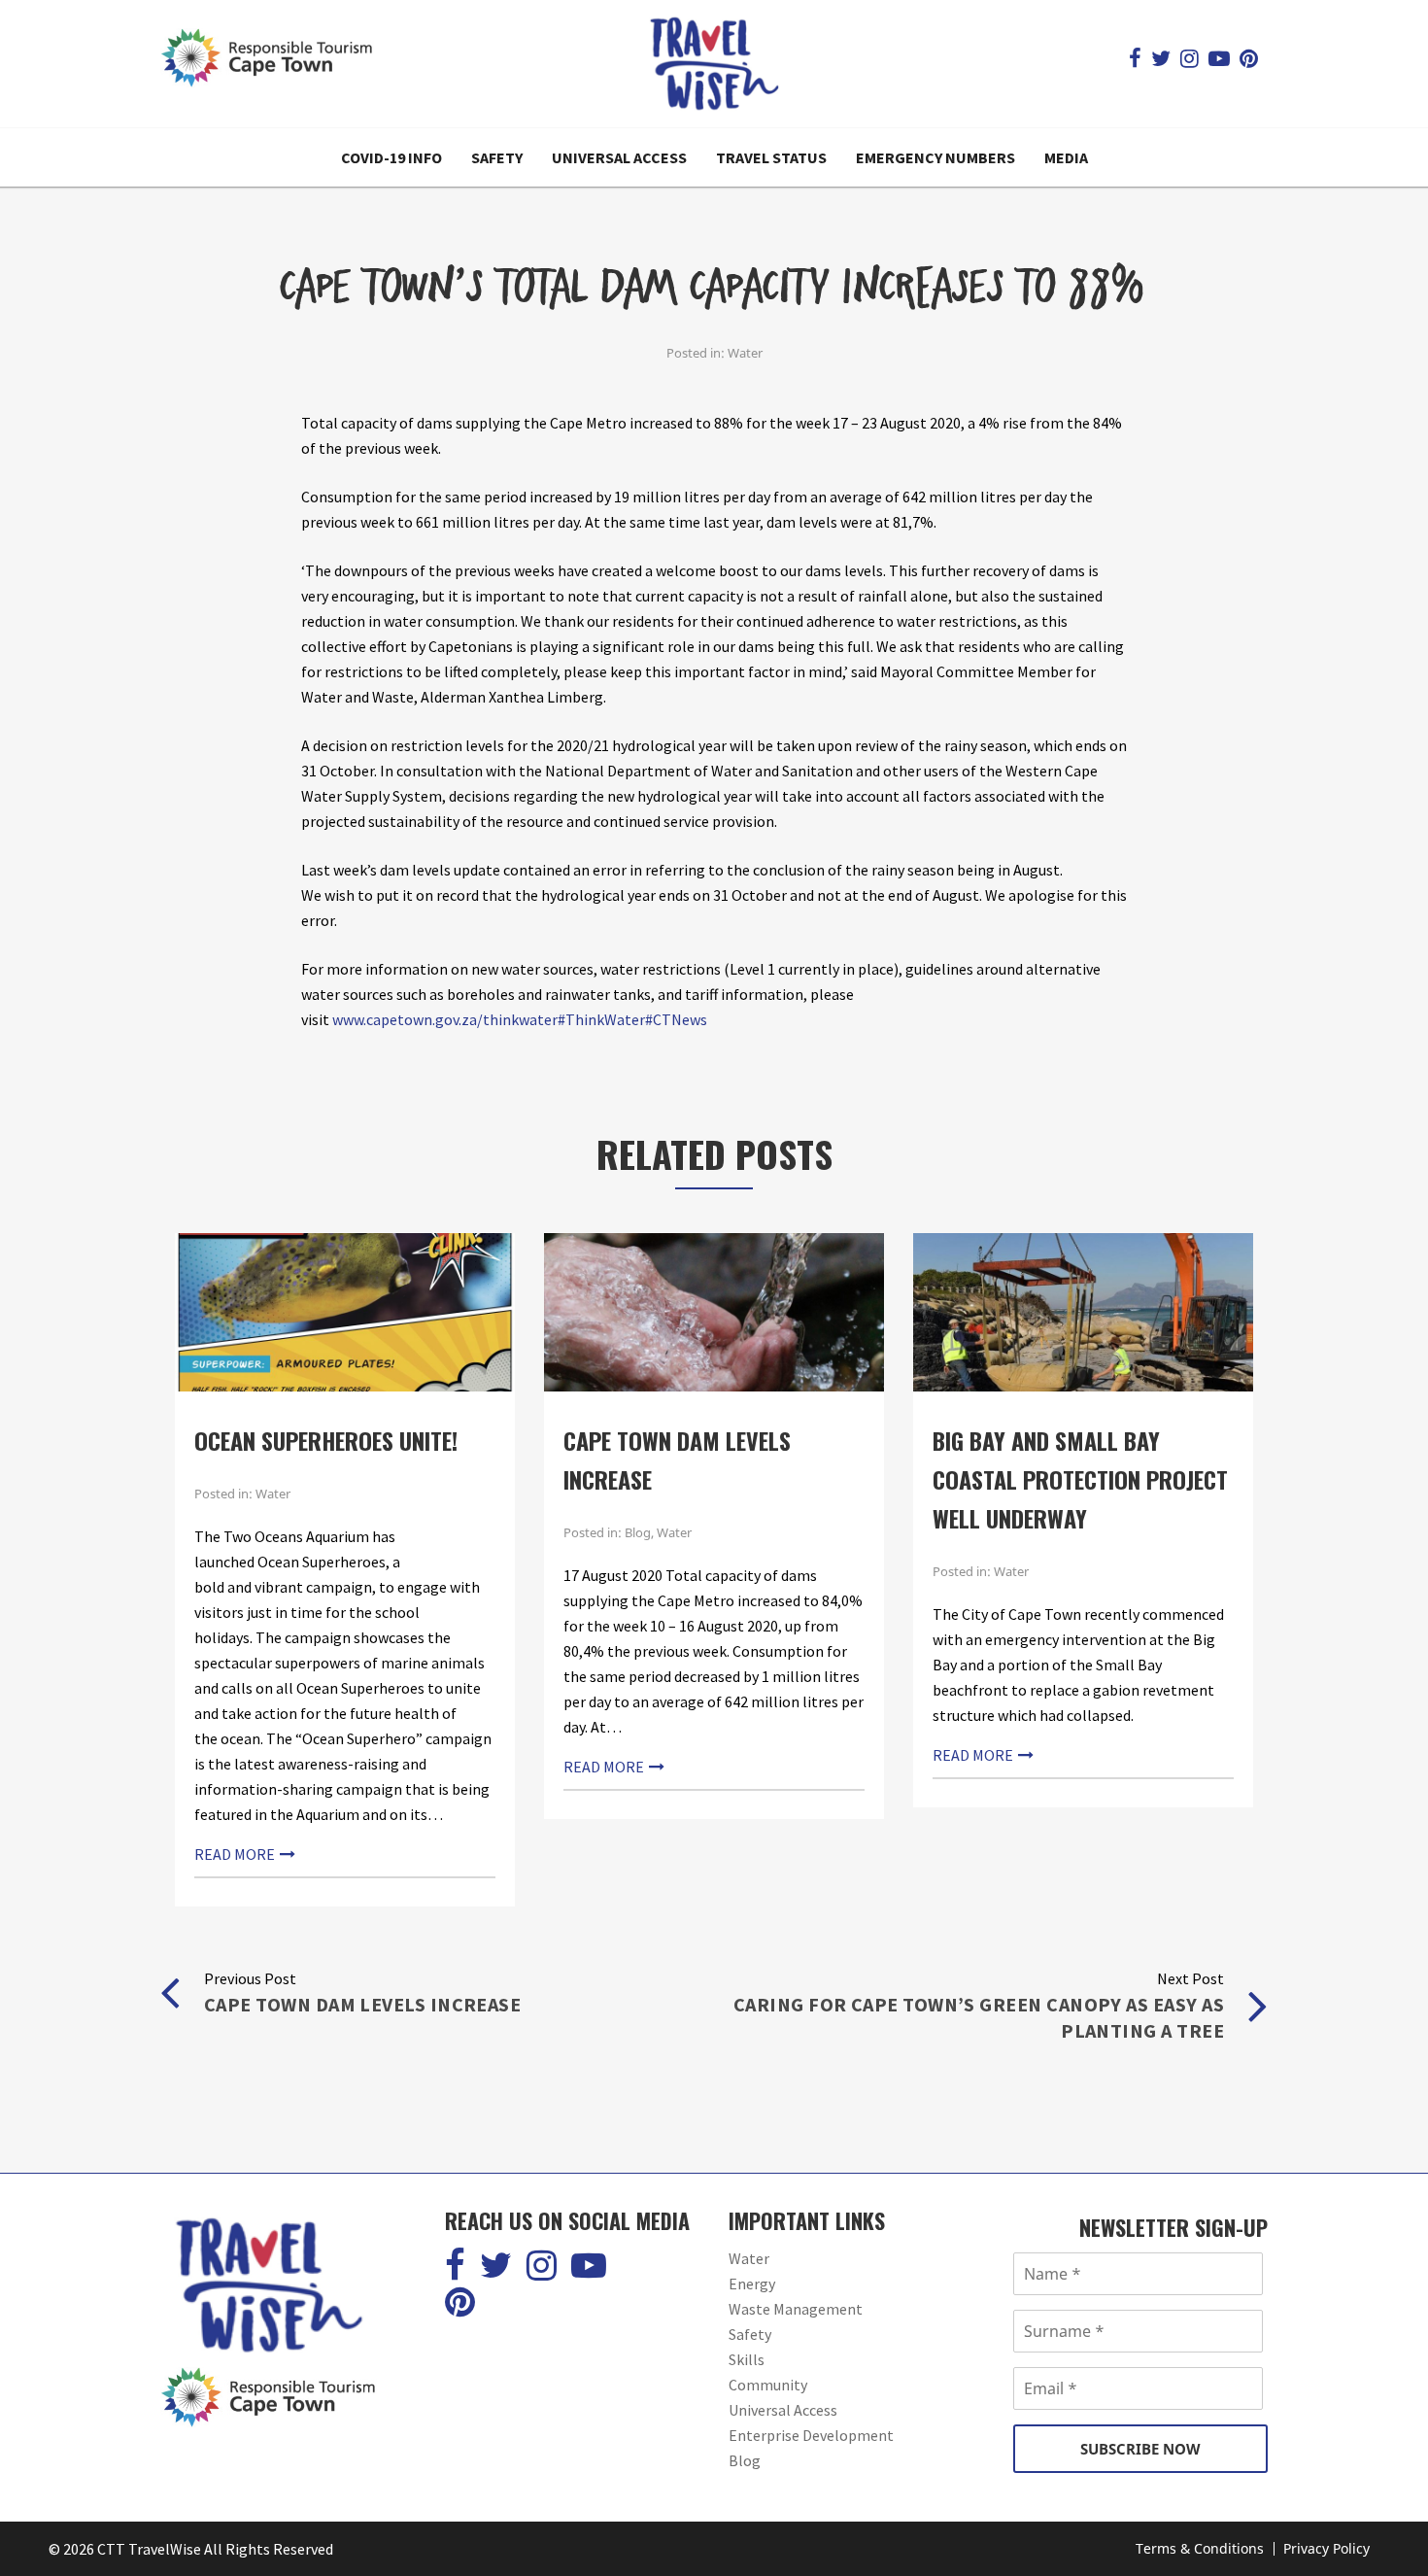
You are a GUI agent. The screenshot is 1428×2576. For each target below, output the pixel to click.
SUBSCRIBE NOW (1140, 2449)
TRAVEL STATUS (771, 157)
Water (745, 353)
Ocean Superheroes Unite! (326, 1440)
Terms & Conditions (1200, 2548)
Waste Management (796, 2309)
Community (768, 2385)
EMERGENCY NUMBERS (935, 157)
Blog (638, 1532)
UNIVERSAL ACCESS (619, 157)
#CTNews (676, 1019)
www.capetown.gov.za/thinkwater (445, 1019)
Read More (235, 1854)
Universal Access (783, 2410)
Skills (747, 2359)
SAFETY (497, 157)
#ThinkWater (601, 1019)
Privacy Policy (1326, 2548)
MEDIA (1066, 157)
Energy (752, 2284)
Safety (750, 2334)
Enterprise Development (811, 2435)
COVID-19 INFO (391, 157)
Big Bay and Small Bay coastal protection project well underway (1080, 1479)
